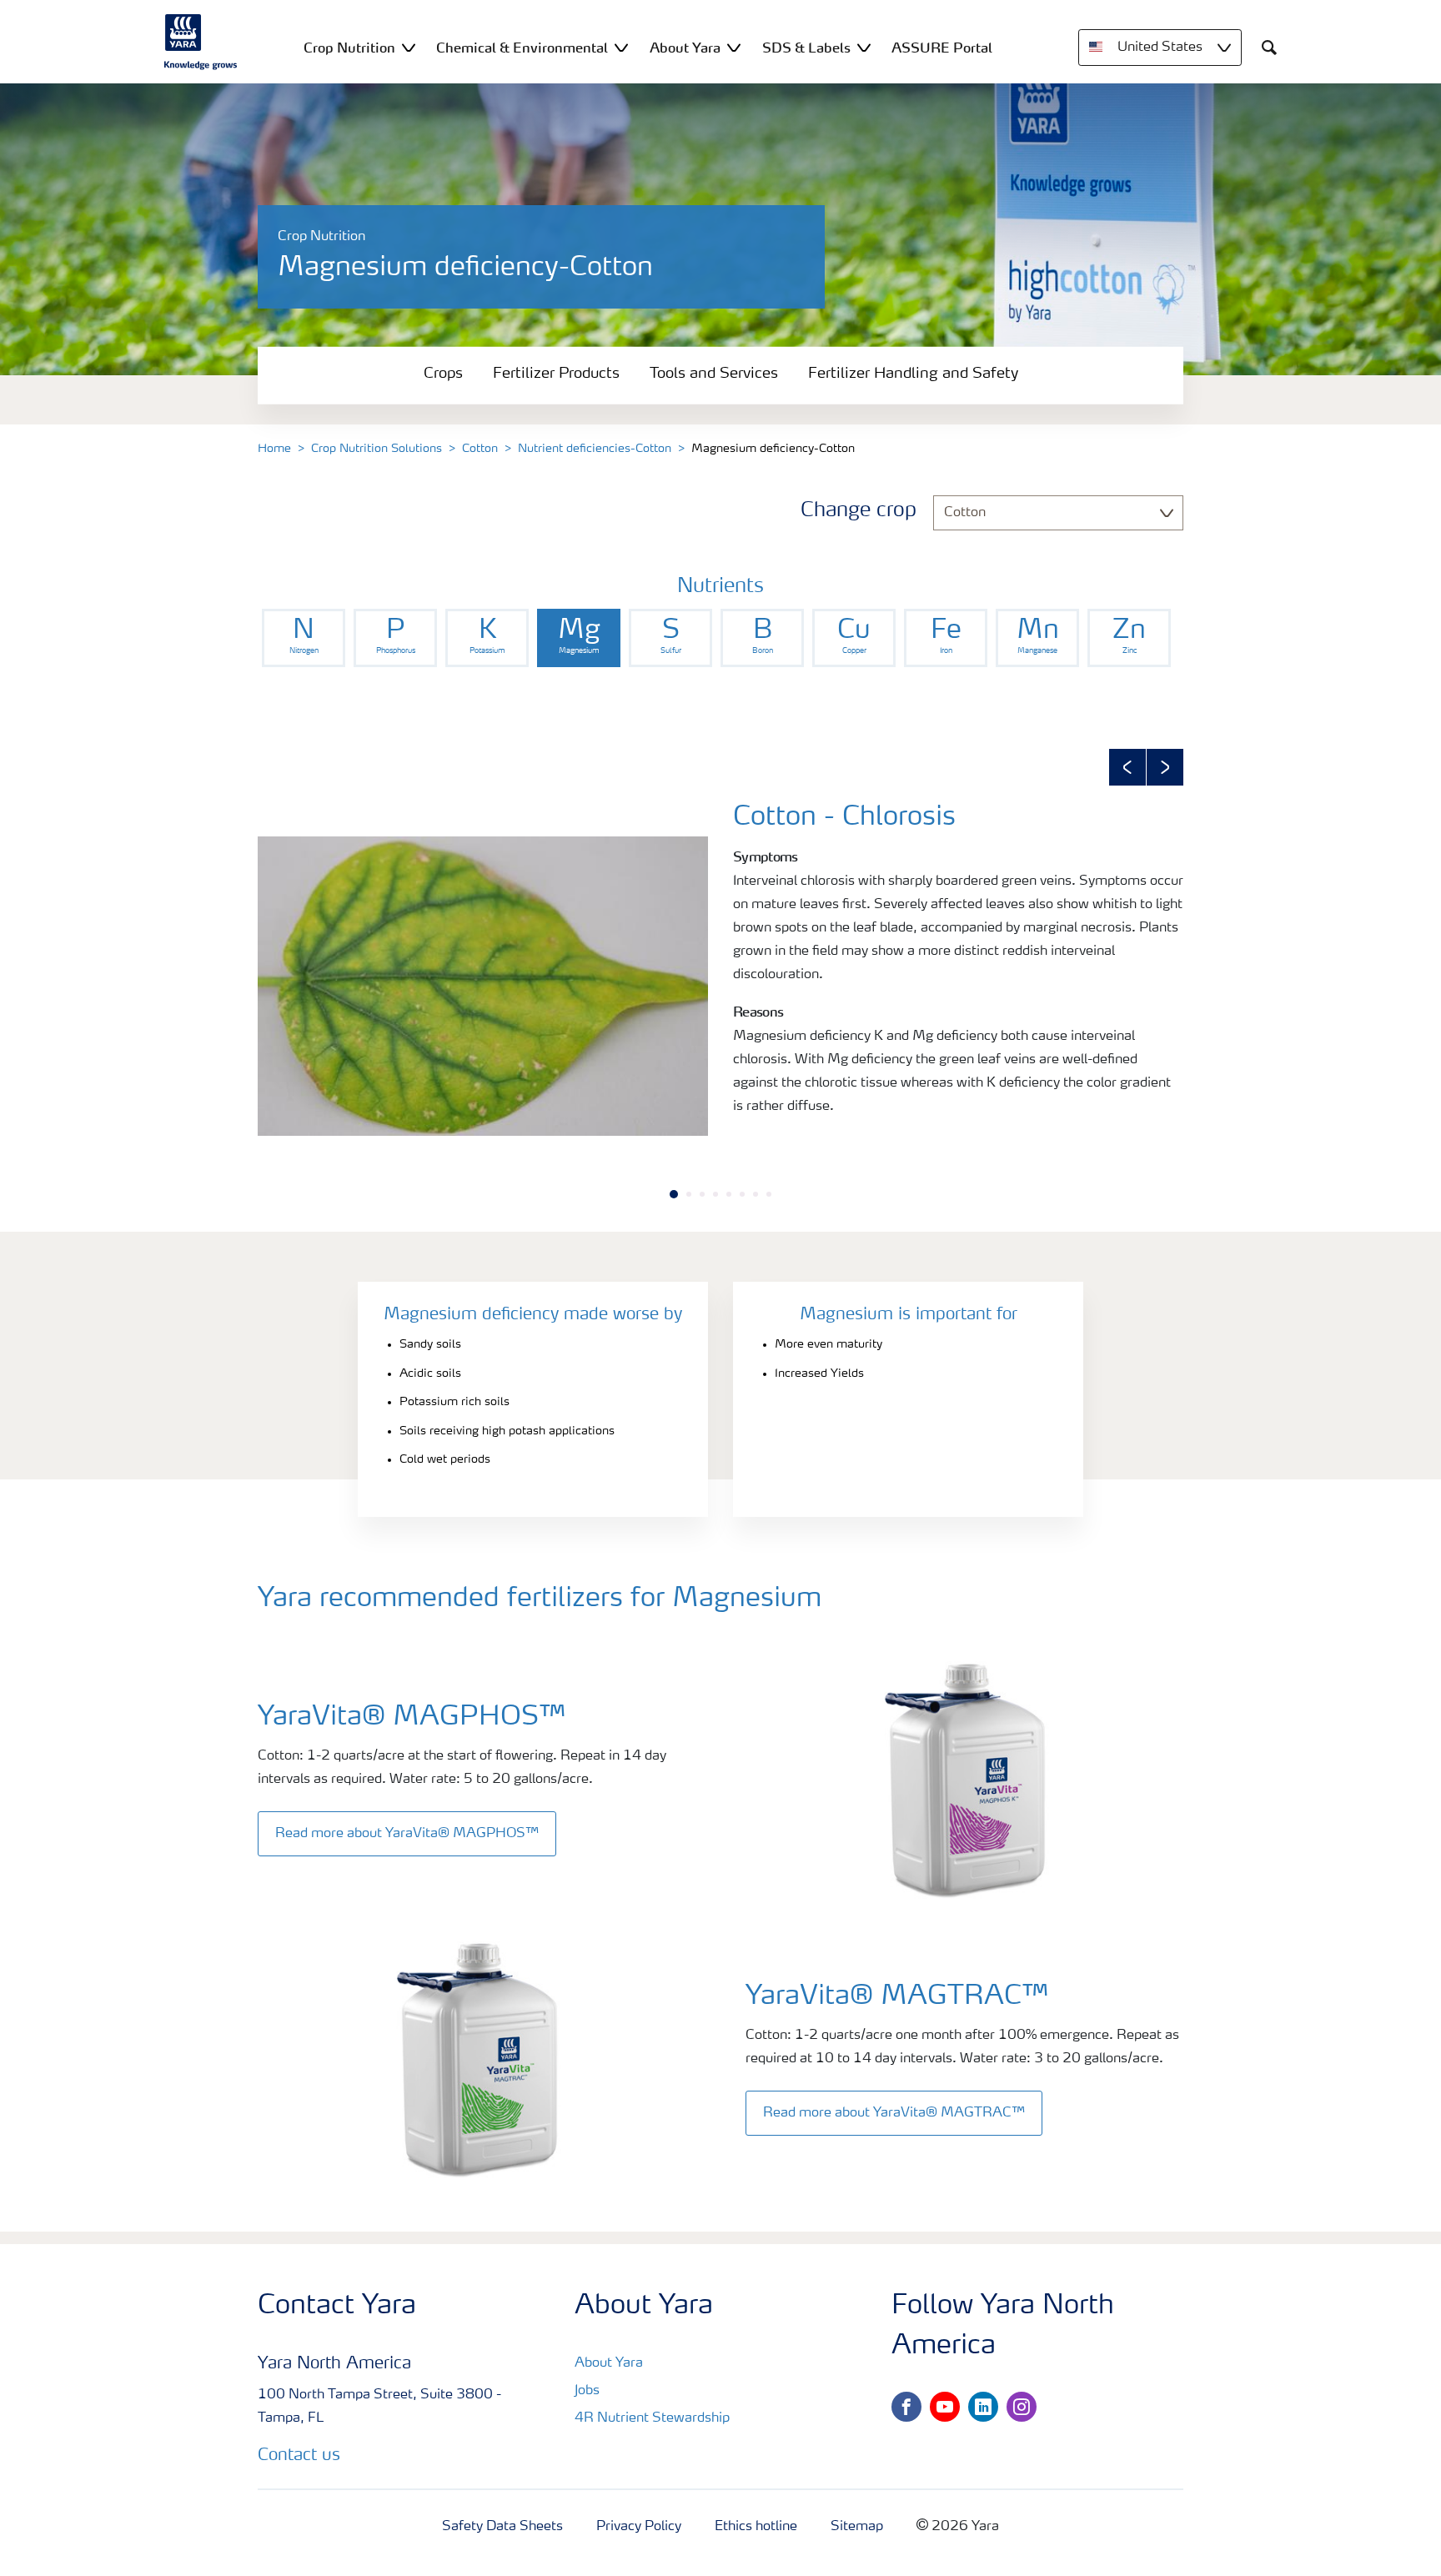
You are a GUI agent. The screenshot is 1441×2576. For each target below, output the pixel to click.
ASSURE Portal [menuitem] (942, 48)
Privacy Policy (639, 2527)
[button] (1127, 767)
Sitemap (857, 2527)
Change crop (859, 511)
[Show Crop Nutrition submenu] (409, 47)
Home (274, 449)
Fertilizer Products (556, 374)
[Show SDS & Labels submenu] (864, 47)
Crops (443, 374)
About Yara (609, 2363)
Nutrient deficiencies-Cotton (595, 449)
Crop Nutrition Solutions (377, 449)
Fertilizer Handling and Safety (913, 374)
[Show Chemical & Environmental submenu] (621, 47)
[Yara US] (201, 42)
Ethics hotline (756, 2527)
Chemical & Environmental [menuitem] (522, 48)
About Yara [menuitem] (685, 48)
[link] (304, 638)
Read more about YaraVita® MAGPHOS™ (407, 1834)
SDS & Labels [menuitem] (806, 48)
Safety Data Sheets (502, 2527)
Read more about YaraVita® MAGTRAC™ (894, 2113)
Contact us (299, 2456)
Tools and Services (714, 374)
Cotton (480, 449)
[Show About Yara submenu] (734, 47)
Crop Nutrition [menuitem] (349, 48)
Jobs (587, 2391)
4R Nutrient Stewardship (652, 2418)
